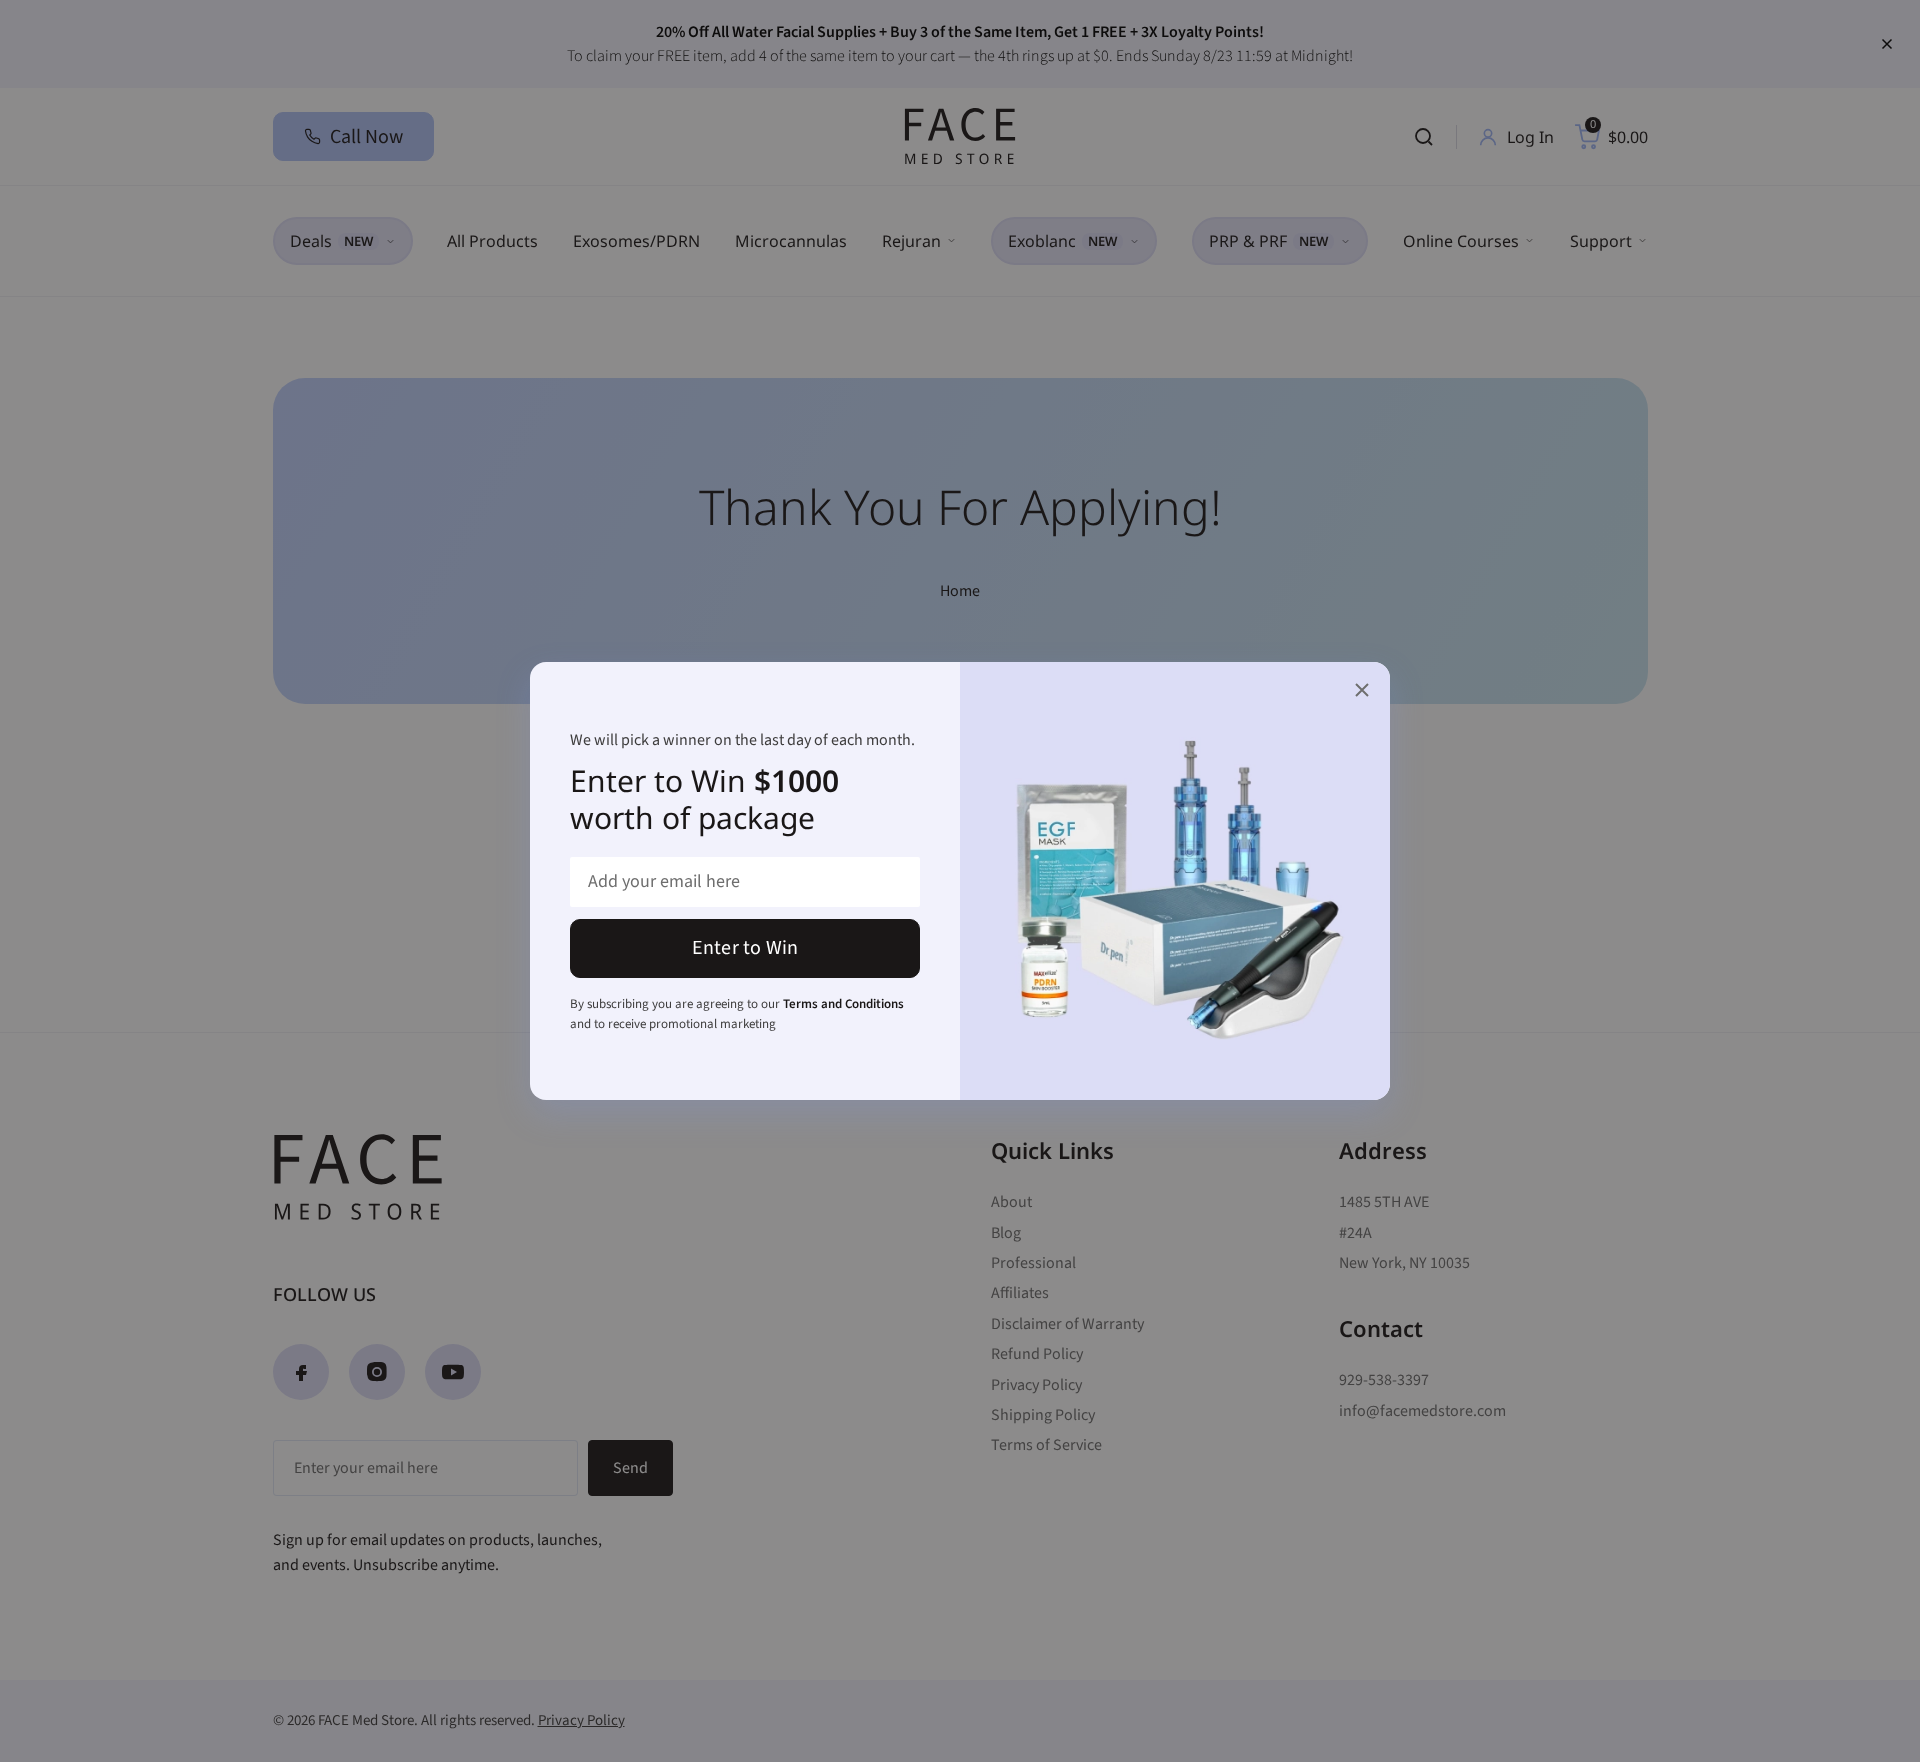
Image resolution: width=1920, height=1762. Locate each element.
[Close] (1362, 690)
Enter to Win (745, 948)
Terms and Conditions (843, 1004)
